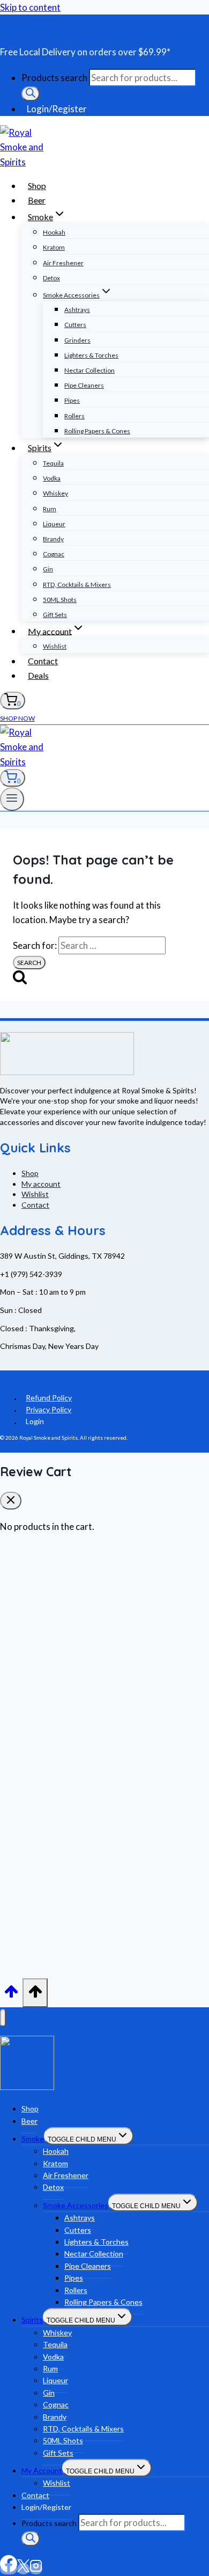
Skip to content (30, 7)
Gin (48, 569)
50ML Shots (60, 600)
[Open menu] (12, 799)
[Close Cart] (11, 1501)
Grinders (77, 340)
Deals (38, 675)
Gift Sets (55, 615)
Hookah (54, 232)
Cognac (54, 554)
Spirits (32, 2320)
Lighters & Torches (91, 355)
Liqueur (54, 524)
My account (41, 1184)
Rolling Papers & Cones (97, 431)
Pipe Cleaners (84, 385)
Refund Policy (49, 1398)
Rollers (74, 416)
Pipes (72, 400)
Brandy (53, 539)
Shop (37, 186)
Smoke (33, 2139)
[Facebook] (9, 28)
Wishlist (55, 646)
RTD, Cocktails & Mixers (77, 585)
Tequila (53, 463)
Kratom (54, 247)
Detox (51, 278)
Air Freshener (63, 263)
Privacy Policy (48, 1409)
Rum (50, 509)
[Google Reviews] (36, 28)
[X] (23, 2569)
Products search (55, 78)
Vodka (52, 478)
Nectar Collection (89, 370)
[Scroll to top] (11, 1994)
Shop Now (17, 718)
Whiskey (55, 493)
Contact (43, 661)
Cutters (75, 325)
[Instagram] (24, 28)
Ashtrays (77, 310)
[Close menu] (3, 2018)
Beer (37, 200)
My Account (42, 2470)
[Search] (31, 94)
